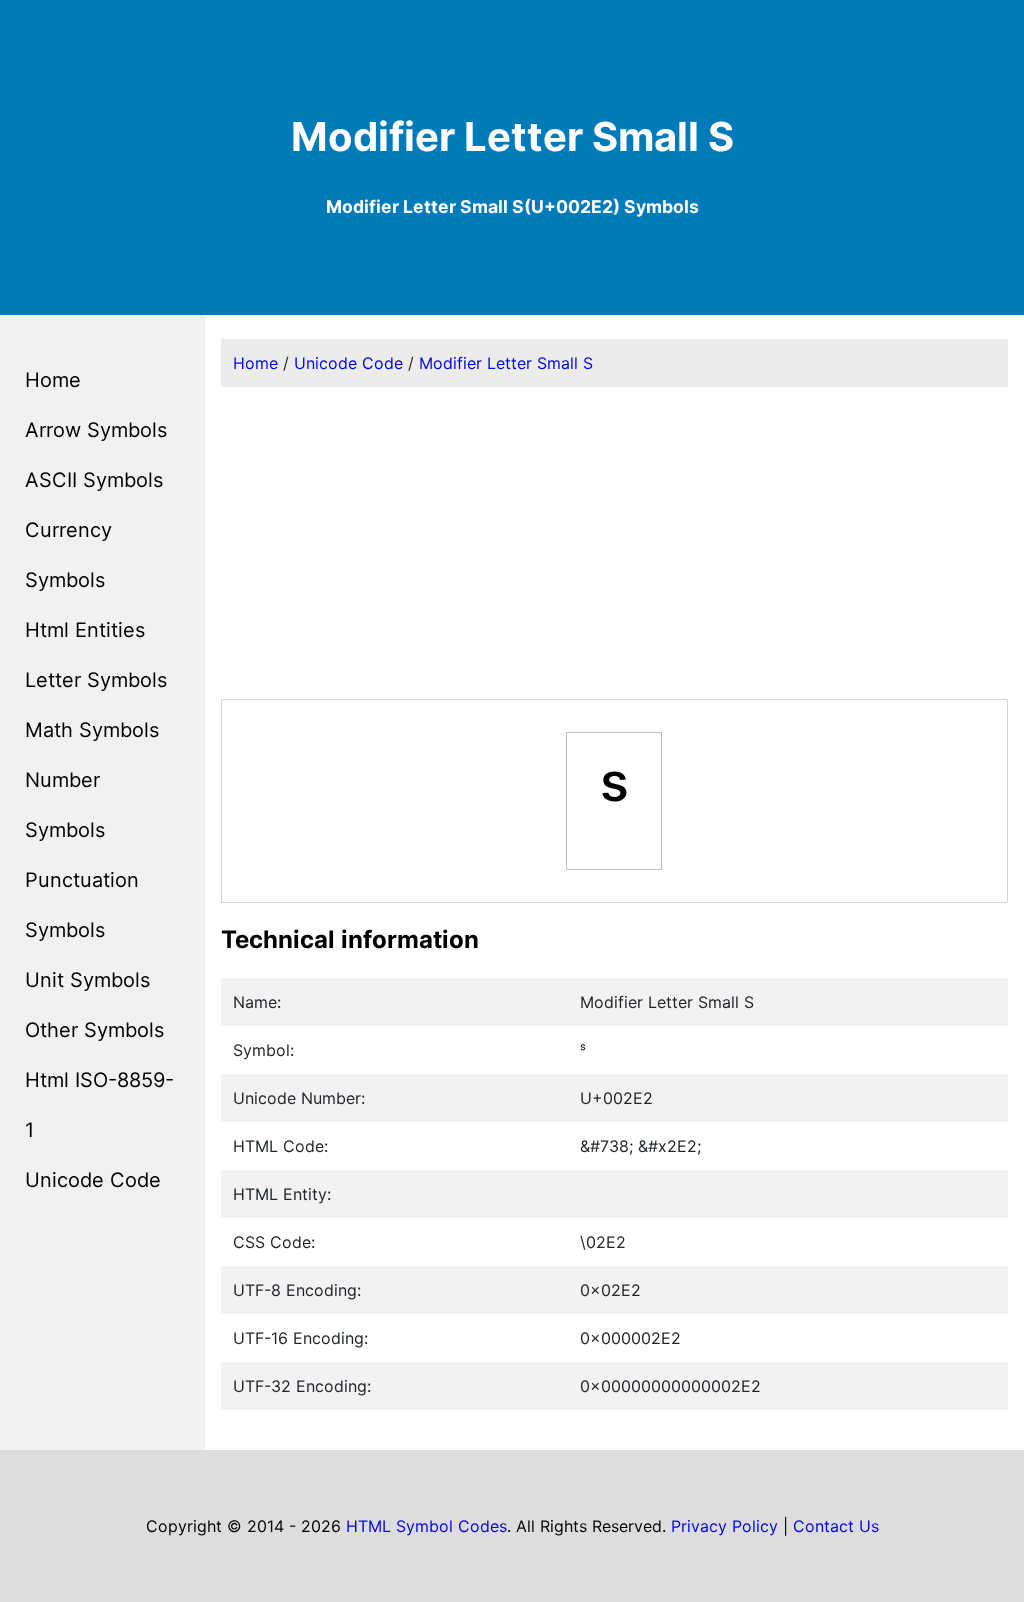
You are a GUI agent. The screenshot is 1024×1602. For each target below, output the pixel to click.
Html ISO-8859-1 (99, 1105)
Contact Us (836, 1526)
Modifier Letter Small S (506, 363)
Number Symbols (65, 805)
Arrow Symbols (96, 430)
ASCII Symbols (94, 480)
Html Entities (85, 630)
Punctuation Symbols (82, 905)
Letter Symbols (96, 680)
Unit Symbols (87, 980)
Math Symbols (92, 730)
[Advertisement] (614, 543)
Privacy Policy (724, 1526)
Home (53, 380)
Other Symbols (94, 1030)
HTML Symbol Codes (426, 1526)
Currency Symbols (68, 555)
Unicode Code (93, 1180)
